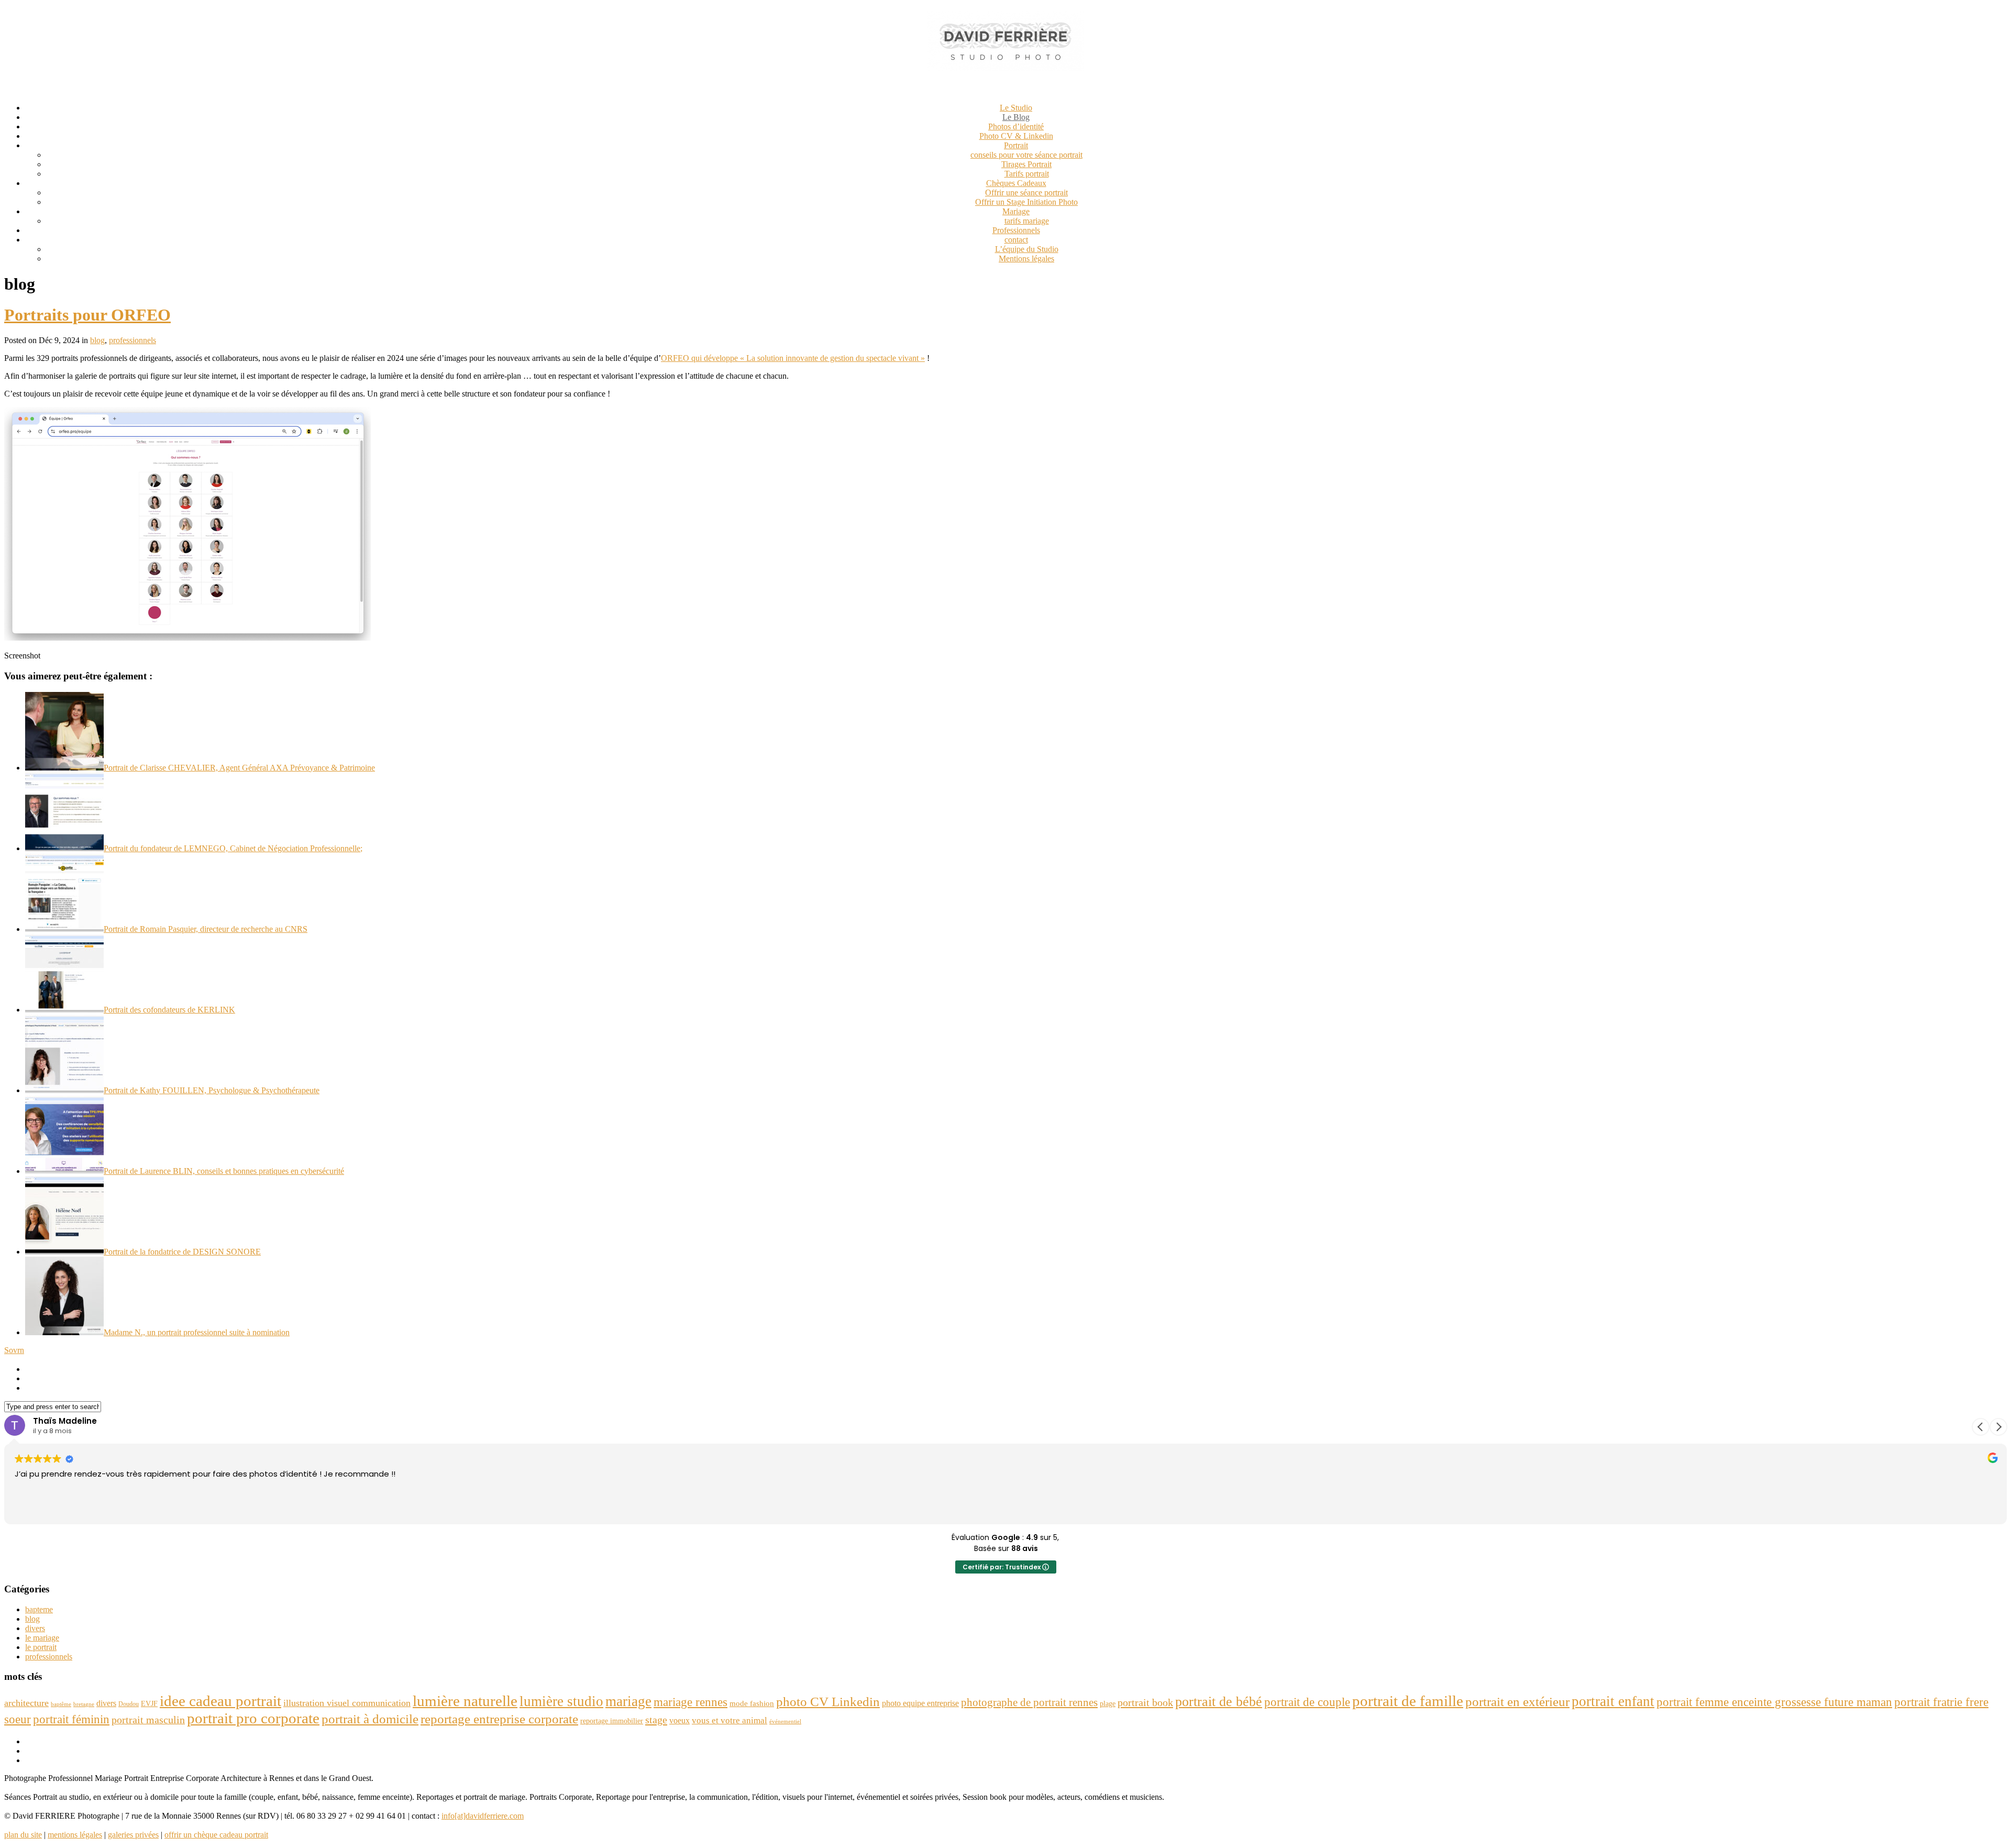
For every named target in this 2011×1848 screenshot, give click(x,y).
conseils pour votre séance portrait (1026, 155)
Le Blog (1016, 117)
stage (656, 1720)
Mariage (1016, 211)
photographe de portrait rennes (1029, 1702)
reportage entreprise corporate (499, 1719)
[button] (1998, 1427)
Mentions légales (1026, 258)
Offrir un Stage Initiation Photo (1026, 202)
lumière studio (561, 1701)
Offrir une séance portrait (1026, 192)
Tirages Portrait (1026, 164)
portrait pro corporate (253, 1718)
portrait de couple (1307, 1702)
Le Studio (1016, 108)
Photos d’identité (1016, 126)
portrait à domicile (370, 1719)
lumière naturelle (465, 1701)
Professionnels (1016, 230)
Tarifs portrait (1027, 174)
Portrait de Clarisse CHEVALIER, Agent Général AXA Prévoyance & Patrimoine (239, 768)
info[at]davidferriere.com (483, 1816)
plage (1108, 1704)
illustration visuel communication (347, 1703)
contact (1016, 240)
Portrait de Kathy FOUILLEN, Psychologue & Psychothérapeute (212, 1090)
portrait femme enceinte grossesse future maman (1774, 1702)
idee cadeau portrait (220, 1701)
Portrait (1016, 145)
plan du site (23, 1835)
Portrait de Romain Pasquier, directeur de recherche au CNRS (206, 929)
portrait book (1145, 1702)
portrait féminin (71, 1719)
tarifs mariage (1027, 221)
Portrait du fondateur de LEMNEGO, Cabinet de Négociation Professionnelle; (233, 848)
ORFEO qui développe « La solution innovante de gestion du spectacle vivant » (793, 358)
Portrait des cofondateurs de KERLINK (169, 1010)
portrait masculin (148, 1720)
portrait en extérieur (1517, 1702)
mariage (628, 1701)
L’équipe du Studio (1027, 249)
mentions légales (75, 1835)
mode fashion (752, 1703)
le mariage (42, 1638)
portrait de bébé (1219, 1702)
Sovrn (14, 1350)
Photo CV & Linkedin (1016, 136)
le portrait (41, 1647)
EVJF (149, 1703)
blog (97, 340)
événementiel (785, 1721)
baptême (61, 1704)
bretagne (84, 1704)
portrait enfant (1613, 1701)
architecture (26, 1703)
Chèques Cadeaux (1016, 183)
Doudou (129, 1704)
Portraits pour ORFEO (87, 315)
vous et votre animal (730, 1720)
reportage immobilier (612, 1721)
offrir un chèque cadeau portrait (216, 1835)
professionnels (132, 340)
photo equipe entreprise (920, 1703)
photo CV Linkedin (828, 1702)
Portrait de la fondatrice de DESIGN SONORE (182, 1252)
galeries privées (133, 1835)
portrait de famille (1408, 1701)
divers (35, 1628)
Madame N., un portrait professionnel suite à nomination (197, 1332)
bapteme (39, 1609)
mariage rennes (690, 1702)
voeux (679, 1720)
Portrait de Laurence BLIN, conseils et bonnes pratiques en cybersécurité (224, 1171)
